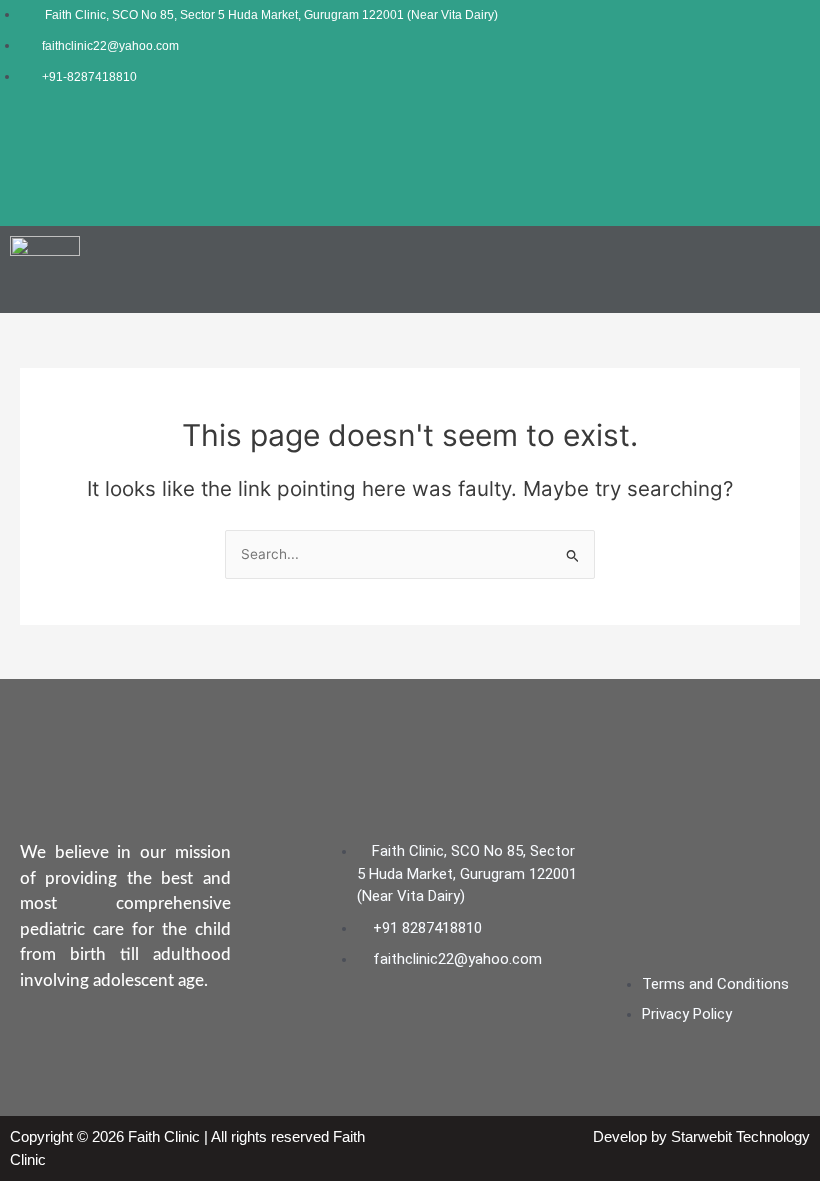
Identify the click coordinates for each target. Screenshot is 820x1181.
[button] (794, 270)
